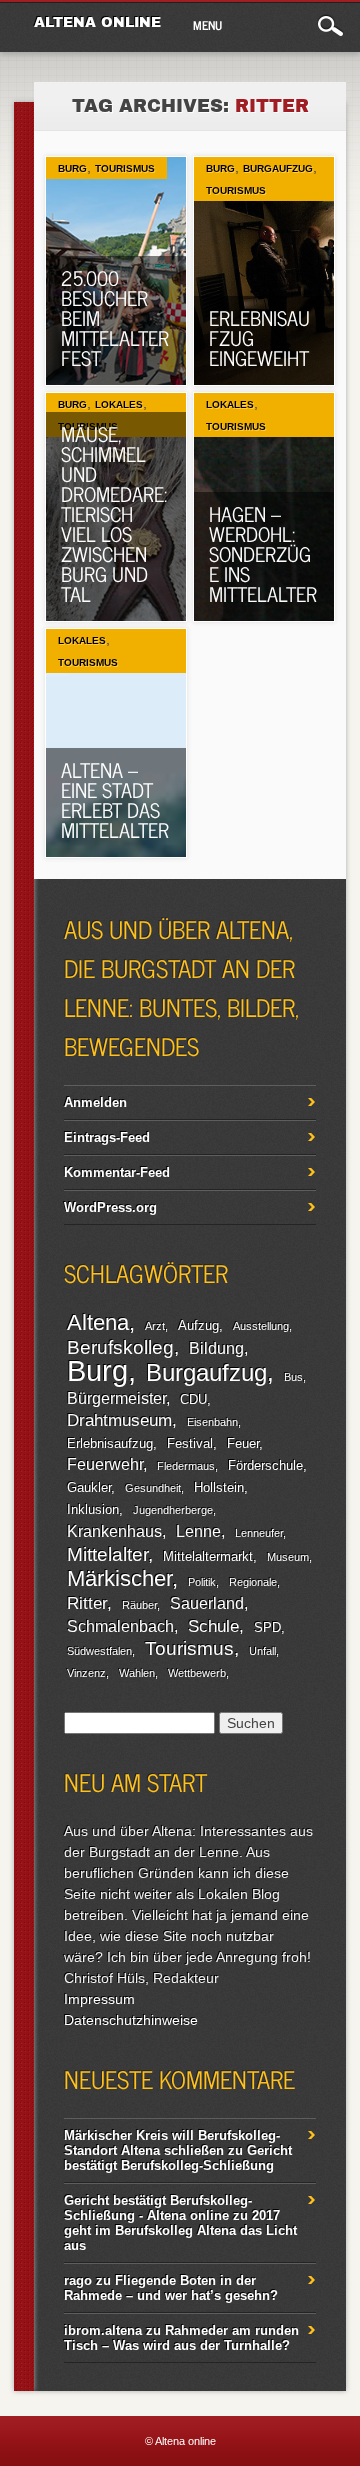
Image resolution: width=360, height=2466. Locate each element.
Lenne (198, 1531)
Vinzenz (86, 1673)
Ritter (87, 1603)
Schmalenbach (120, 1626)
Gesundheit (153, 1488)
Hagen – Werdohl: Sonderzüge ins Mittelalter (263, 553)
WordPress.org (110, 1207)
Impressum (99, 1999)
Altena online (97, 22)
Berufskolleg (120, 1347)
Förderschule (265, 1465)
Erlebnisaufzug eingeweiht (259, 337)
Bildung (216, 1348)
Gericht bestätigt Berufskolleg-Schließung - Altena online (158, 2208)
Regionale (253, 1582)
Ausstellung (261, 1326)
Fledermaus (186, 1466)
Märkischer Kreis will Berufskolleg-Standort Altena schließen (172, 2143)
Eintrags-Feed (107, 1137)
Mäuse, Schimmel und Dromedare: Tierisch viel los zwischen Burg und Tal (114, 513)
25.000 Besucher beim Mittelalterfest (115, 317)
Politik (202, 1582)
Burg (72, 168)
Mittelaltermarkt (208, 1556)
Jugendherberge (173, 1510)
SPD (267, 1627)
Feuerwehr (105, 1464)
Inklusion (93, 1509)
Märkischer (119, 1578)
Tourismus (125, 168)
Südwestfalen (99, 1651)
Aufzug (198, 1325)
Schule (213, 1626)
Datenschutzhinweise (131, 2020)
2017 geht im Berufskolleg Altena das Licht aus (180, 2230)
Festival (190, 1443)
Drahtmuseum (119, 1420)
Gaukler (89, 1487)
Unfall (262, 1651)
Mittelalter (107, 1554)
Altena (98, 1322)
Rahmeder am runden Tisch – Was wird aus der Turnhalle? (181, 2338)
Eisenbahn (212, 1422)
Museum (288, 1557)
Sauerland (207, 1603)
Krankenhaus (114, 1531)
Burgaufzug (278, 168)
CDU (193, 1399)
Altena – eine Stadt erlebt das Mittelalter (115, 799)
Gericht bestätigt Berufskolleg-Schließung (178, 2158)
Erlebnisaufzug (110, 1443)
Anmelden (95, 1102)
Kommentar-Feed (117, 1172)
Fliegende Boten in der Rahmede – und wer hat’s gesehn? (171, 2288)
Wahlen (137, 1673)
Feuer (243, 1443)
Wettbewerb (197, 1673)
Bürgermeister (116, 1398)
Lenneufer (259, 1533)
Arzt (155, 1326)
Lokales (119, 404)
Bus (293, 1377)
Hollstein (219, 1487)
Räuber (139, 1605)
